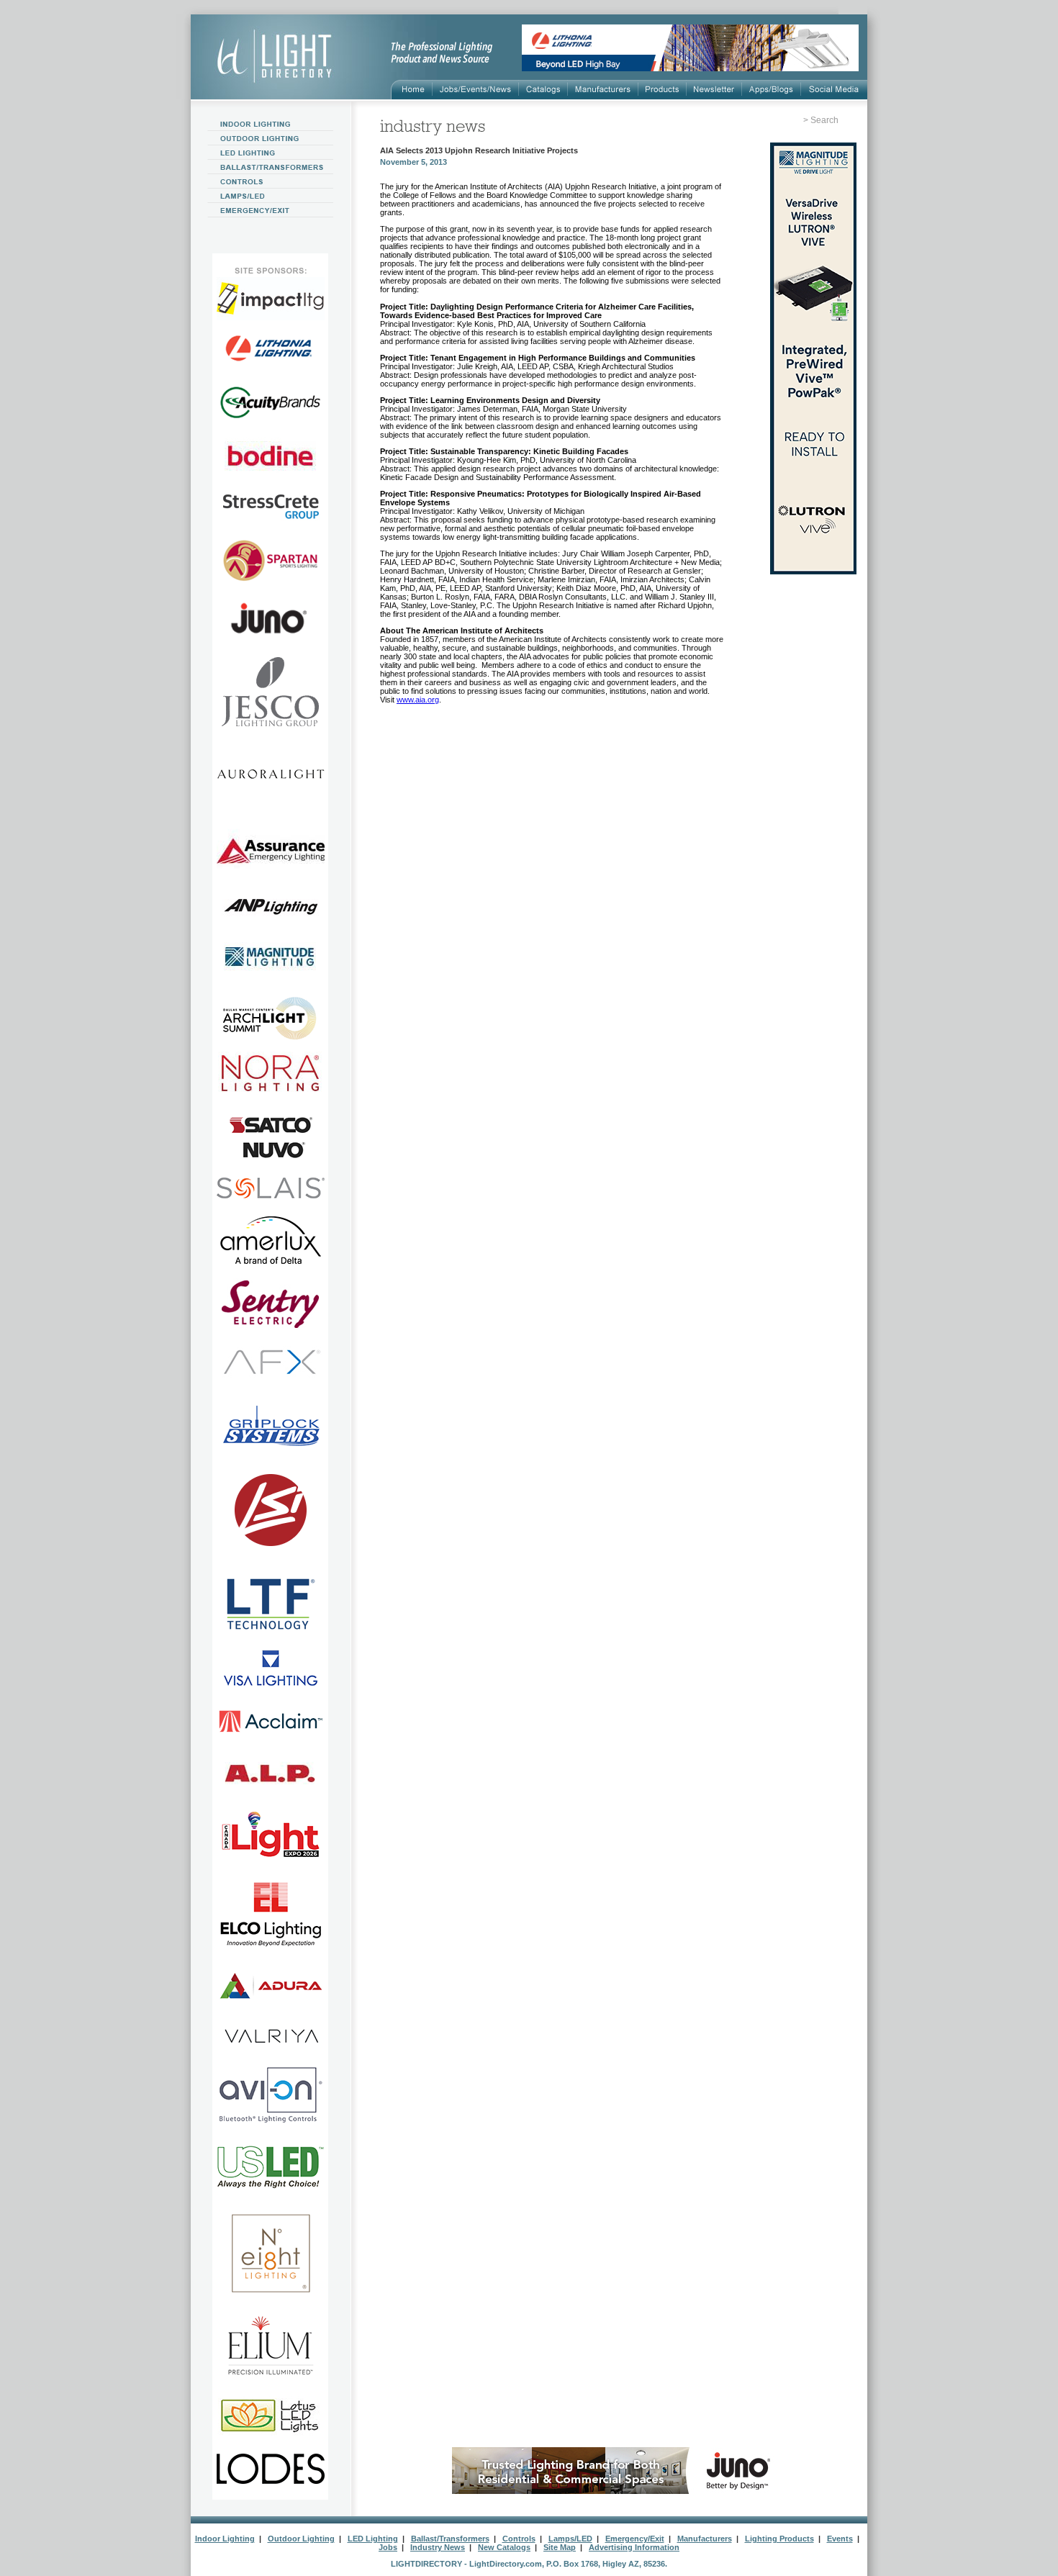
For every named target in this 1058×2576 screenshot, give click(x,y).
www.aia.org (418, 700)
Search (824, 120)
